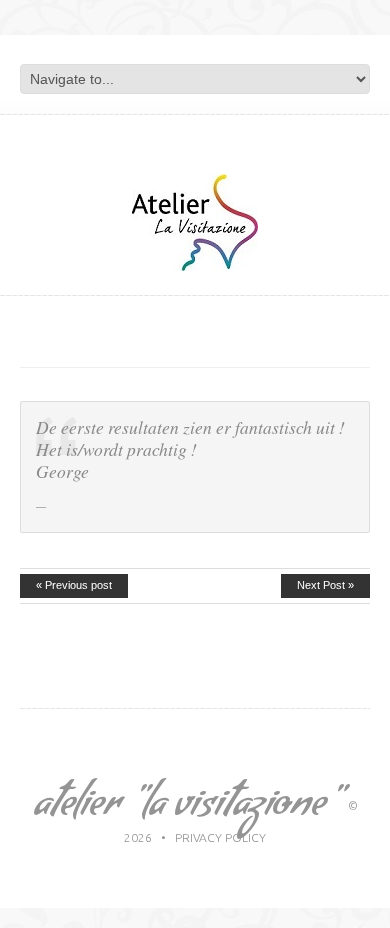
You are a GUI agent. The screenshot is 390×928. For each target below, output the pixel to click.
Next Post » (325, 585)
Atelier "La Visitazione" (185, 808)
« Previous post (74, 585)
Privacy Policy (220, 837)
